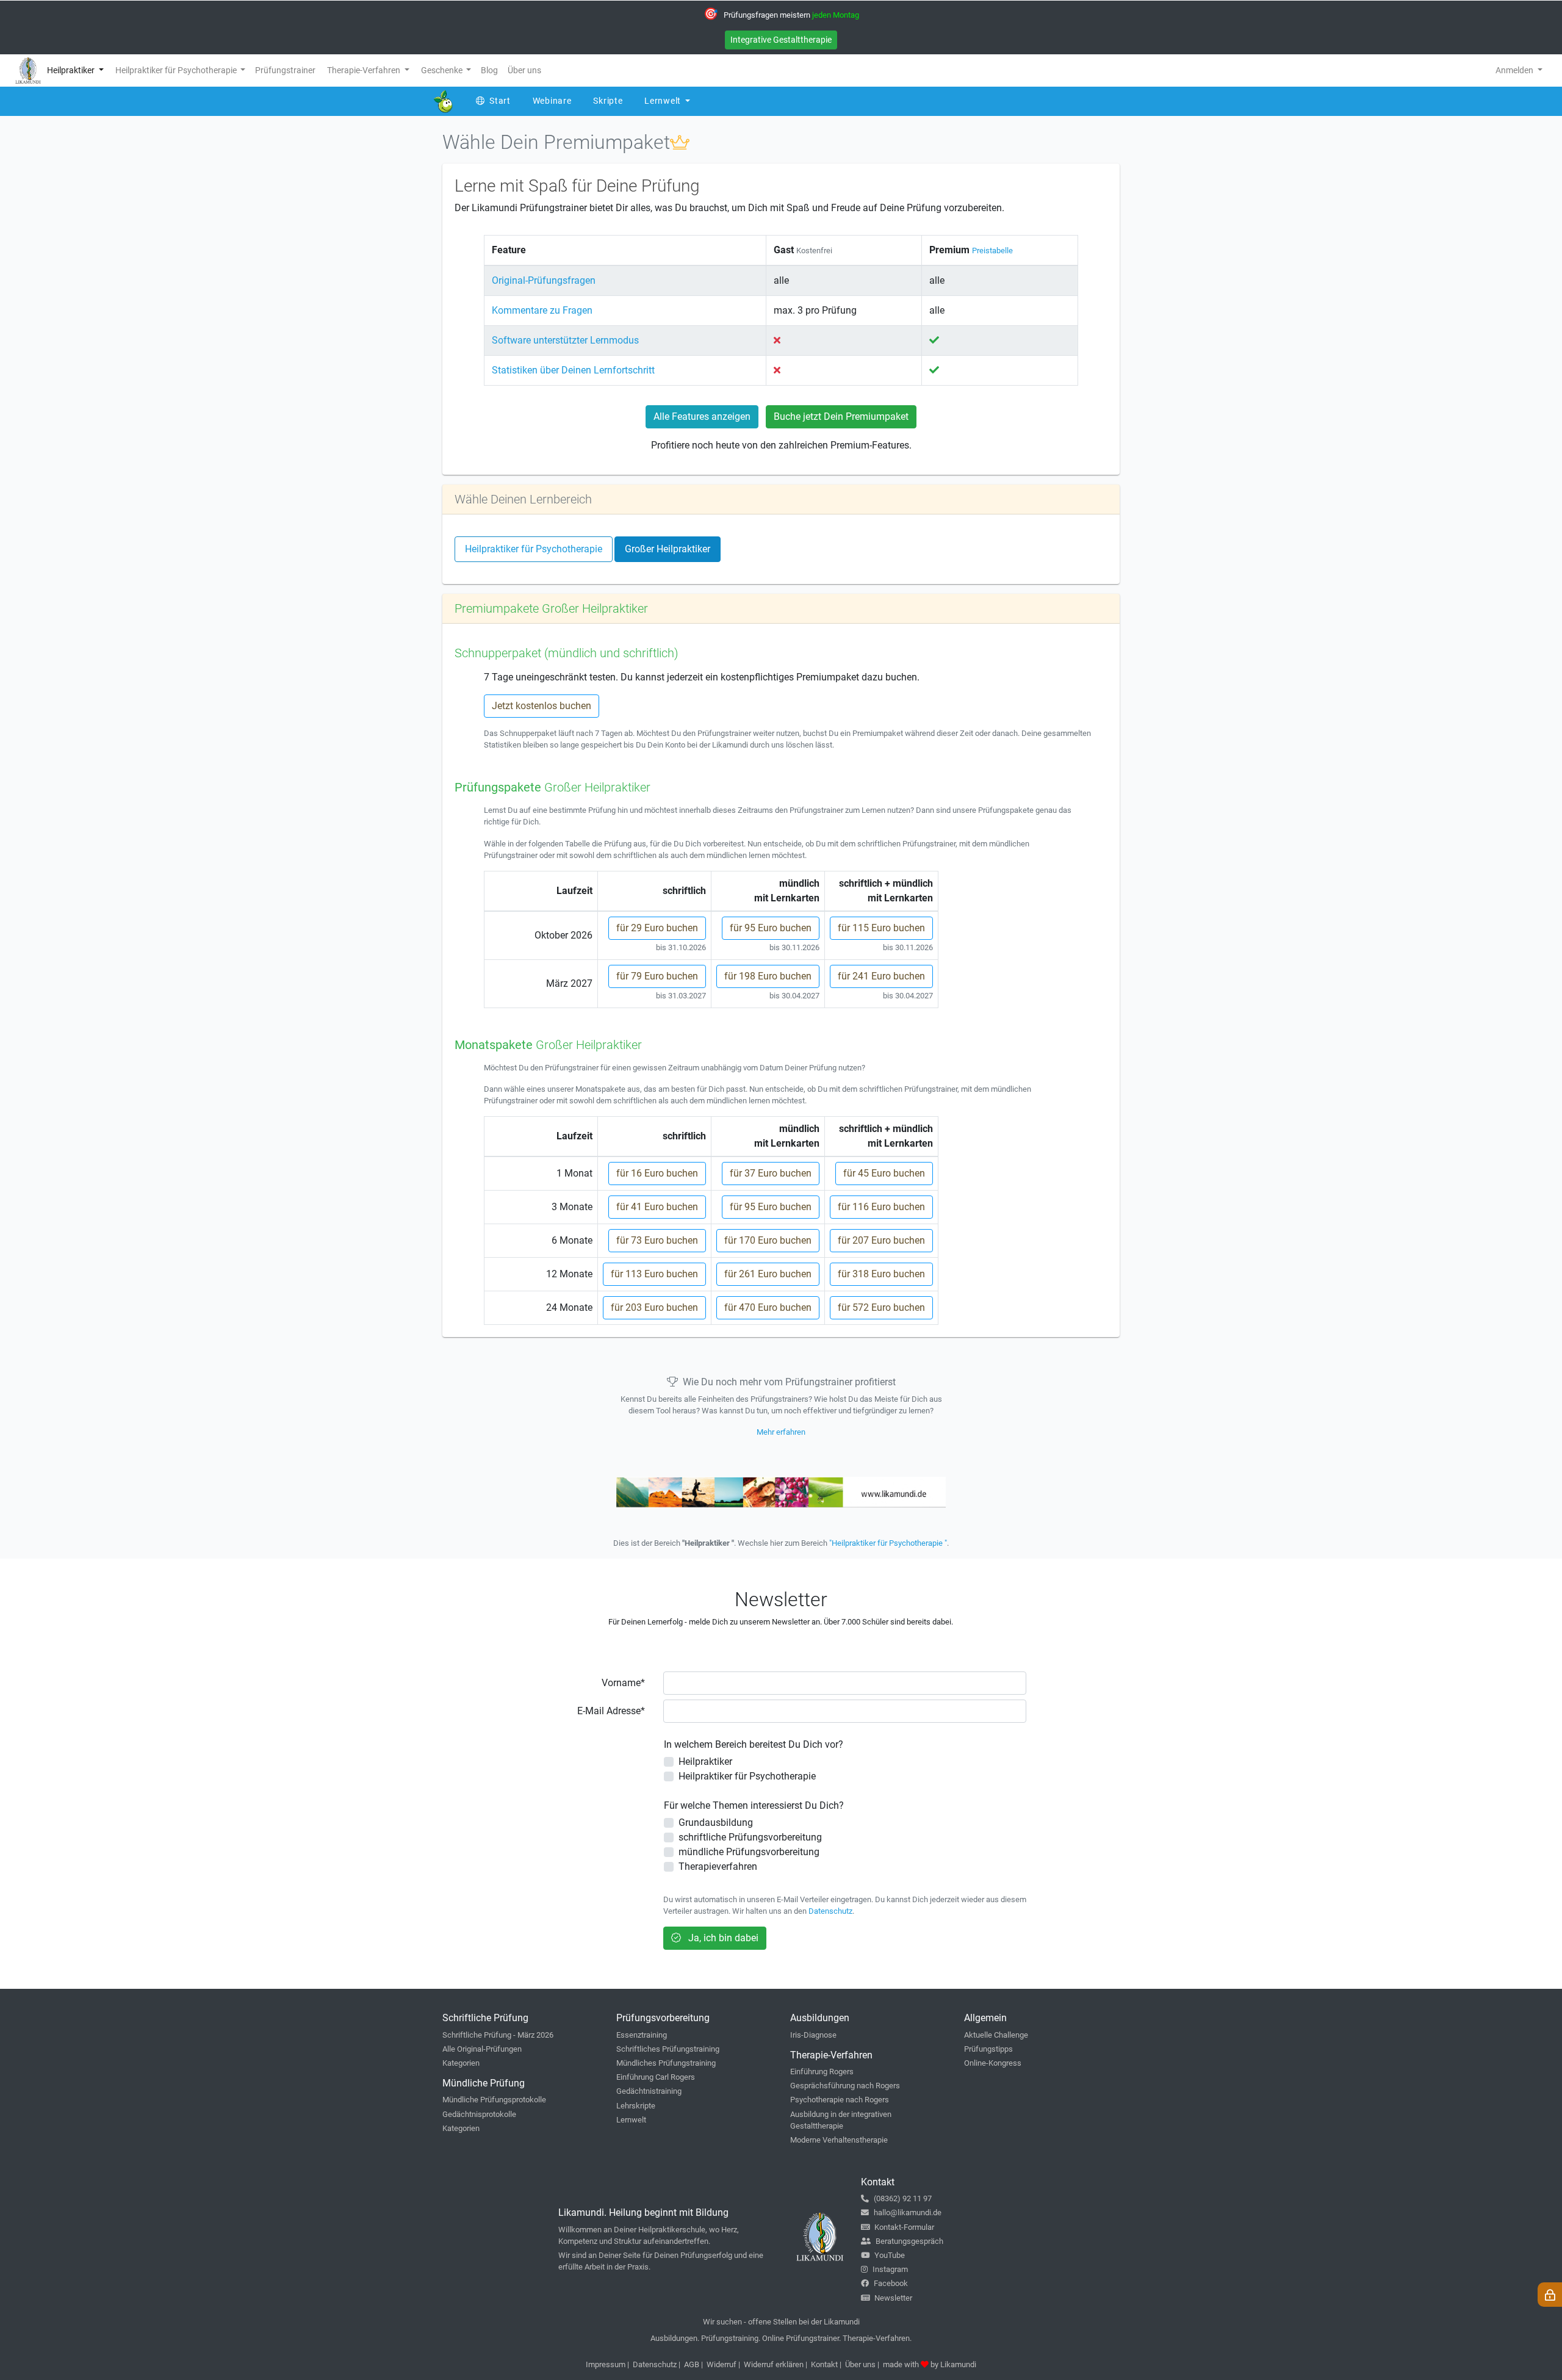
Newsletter (893, 2298)
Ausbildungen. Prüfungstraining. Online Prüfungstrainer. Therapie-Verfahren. (781, 2338)
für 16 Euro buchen (657, 1173)
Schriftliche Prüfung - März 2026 (498, 2035)
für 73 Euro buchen (657, 1240)
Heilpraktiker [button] (72, 70)
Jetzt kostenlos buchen (542, 706)
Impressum (606, 2364)
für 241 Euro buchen (881, 976)
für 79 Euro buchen (657, 976)
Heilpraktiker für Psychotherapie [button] (177, 70)
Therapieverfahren (718, 1866)
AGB (692, 2364)
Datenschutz (830, 1911)
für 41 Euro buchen (657, 1207)
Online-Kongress (993, 2063)
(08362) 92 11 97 (903, 2198)
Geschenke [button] (443, 70)
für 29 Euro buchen (657, 928)
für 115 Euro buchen (881, 928)
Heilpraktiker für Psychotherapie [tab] (534, 549)
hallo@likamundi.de (908, 2212)
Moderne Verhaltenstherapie (839, 2140)
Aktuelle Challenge (996, 2035)
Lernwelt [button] (664, 101)
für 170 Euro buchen (768, 1240)
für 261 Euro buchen (768, 1274)
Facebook (891, 2283)
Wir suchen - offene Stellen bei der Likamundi (781, 2322)
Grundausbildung (716, 1823)
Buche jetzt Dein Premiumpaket (841, 417)
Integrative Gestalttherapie (781, 40)
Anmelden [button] (1515, 70)
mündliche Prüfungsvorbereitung (749, 1852)
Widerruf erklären (774, 2364)
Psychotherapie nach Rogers (840, 2100)
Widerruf (722, 2364)
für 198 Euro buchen (768, 976)
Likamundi (958, 2364)
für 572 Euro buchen (881, 1307)
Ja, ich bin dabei (722, 1938)
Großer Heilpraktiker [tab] (668, 549)
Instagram (890, 2269)
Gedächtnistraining (649, 2091)
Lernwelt (631, 2120)
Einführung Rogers (822, 2072)
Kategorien (461, 2063)
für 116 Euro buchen (881, 1207)
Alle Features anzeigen (702, 417)
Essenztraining (642, 2035)
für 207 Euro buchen (881, 1240)
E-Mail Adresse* (611, 1711)
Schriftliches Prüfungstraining (668, 2049)
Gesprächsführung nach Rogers (845, 2086)
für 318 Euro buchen (881, 1274)
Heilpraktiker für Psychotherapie (747, 1776)
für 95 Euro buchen (771, 928)
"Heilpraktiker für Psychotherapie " (888, 1543)
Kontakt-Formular (904, 2227)
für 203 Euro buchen (654, 1307)
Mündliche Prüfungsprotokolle (494, 2100)
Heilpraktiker (705, 1762)
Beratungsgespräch (909, 2241)
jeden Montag (836, 15)
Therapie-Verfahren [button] (365, 70)
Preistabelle (992, 251)
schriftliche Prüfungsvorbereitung (750, 1837)
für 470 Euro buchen (768, 1307)
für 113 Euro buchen (654, 1274)
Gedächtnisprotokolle (479, 2114)
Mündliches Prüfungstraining (666, 2063)
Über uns (860, 2364)
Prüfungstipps (988, 2049)
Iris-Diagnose (813, 2035)
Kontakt (824, 2364)
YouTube (890, 2255)
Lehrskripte (636, 2106)
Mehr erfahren (781, 1432)
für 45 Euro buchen (884, 1173)
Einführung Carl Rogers (656, 2077)
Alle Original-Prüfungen (482, 2049)
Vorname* (623, 1683)
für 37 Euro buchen (771, 1173)
